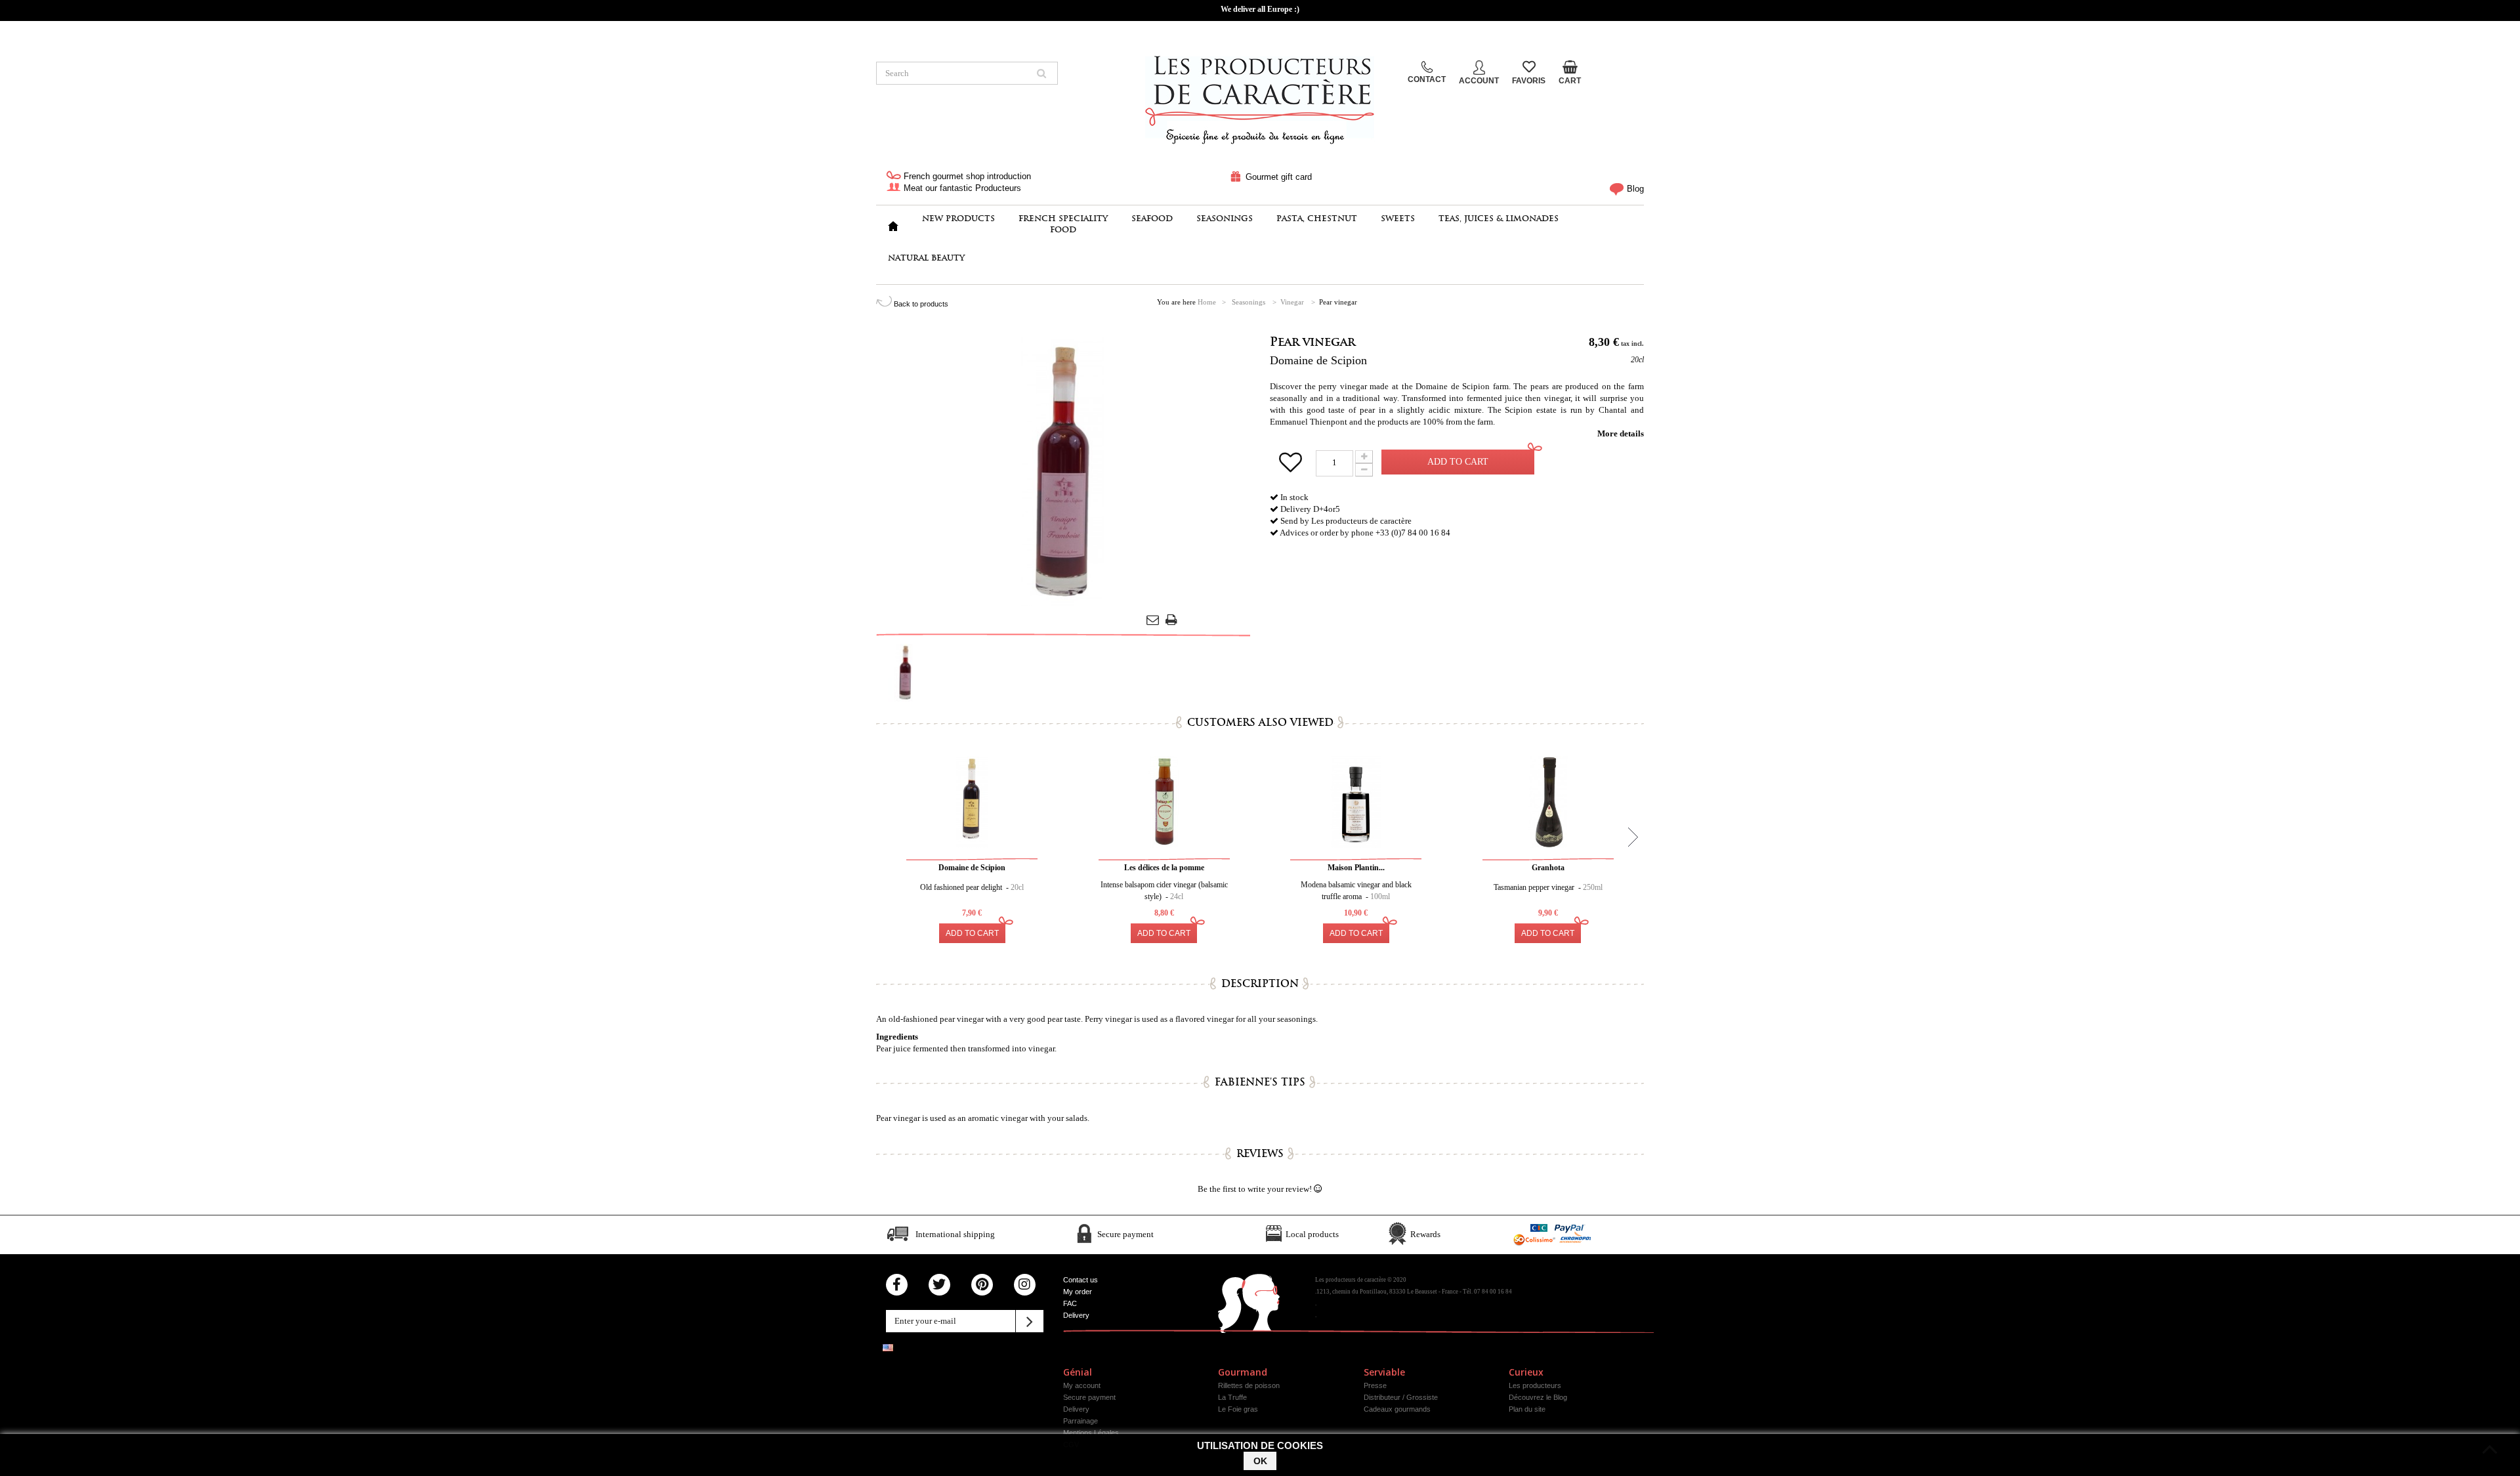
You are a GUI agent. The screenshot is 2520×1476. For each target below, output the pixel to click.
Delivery (1076, 1315)
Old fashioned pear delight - (972, 887)
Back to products (920, 304)
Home (1207, 302)
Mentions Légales (1091, 1433)
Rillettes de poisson (1249, 1385)
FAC (1070, 1303)
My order (1078, 1292)
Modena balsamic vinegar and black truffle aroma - (1356, 891)
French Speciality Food (1063, 224)
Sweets (1398, 218)
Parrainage (1081, 1421)
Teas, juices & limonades (1499, 218)
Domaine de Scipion (1318, 360)
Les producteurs (1535, 1385)
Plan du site (1527, 1409)
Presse (1375, 1385)
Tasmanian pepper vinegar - (1548, 887)
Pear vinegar (1312, 342)
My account (1082, 1385)
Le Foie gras (1238, 1409)
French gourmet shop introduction (966, 176)
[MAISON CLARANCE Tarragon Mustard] (906, 673)
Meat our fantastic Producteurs (961, 188)
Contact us (1081, 1280)
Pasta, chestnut (1317, 218)
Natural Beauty (926, 258)
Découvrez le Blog (1538, 1397)
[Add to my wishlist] (1293, 468)
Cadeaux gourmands (1397, 1409)
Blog (1634, 189)
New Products (958, 218)
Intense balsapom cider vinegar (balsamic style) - (1164, 891)
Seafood (1152, 218)
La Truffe (1232, 1397)
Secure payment (1089, 1397)
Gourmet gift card (1277, 177)
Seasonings (1225, 218)
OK (1260, 1461)
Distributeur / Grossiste (1401, 1397)
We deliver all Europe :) (1260, 9)
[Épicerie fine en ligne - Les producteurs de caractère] (1260, 96)
